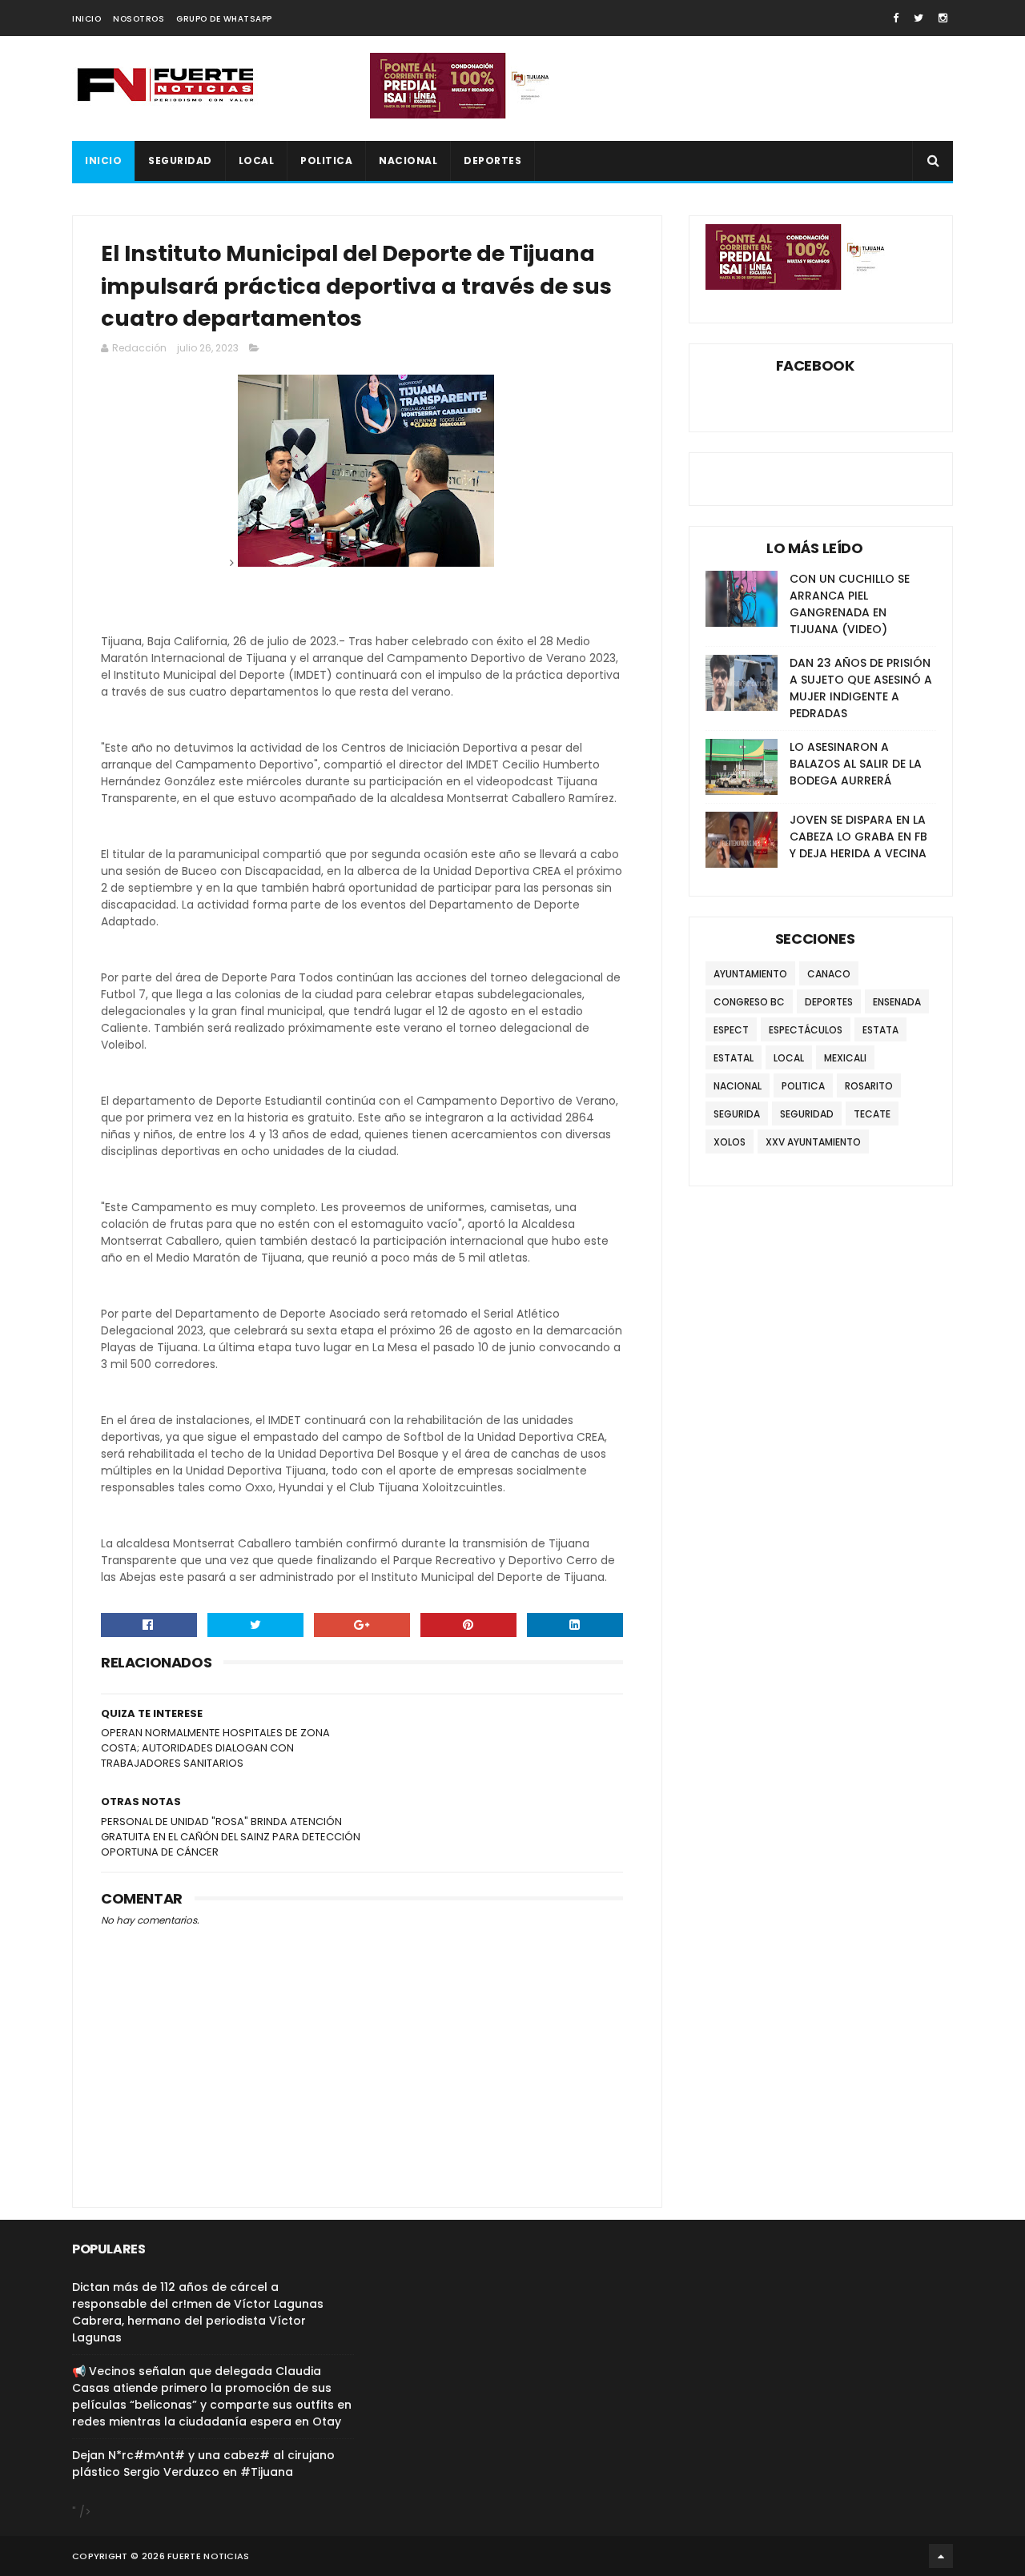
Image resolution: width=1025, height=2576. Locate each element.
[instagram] (943, 18)
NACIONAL (408, 160)
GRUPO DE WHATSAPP (224, 19)
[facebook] (896, 18)
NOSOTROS (139, 19)
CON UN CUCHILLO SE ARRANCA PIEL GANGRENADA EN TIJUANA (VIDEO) (850, 604)
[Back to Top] (941, 2556)
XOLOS (730, 1142)
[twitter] (918, 18)
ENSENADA (897, 1002)
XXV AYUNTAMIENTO (813, 1142)
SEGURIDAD (180, 160)
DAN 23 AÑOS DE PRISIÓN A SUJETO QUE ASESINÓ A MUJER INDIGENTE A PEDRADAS (861, 688)
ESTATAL (734, 1058)
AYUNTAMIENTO (750, 974)
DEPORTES (492, 160)
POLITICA (326, 160)
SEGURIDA (737, 1114)
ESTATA (880, 1030)
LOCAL (257, 160)
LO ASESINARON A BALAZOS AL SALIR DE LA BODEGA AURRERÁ (856, 764)
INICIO (86, 19)
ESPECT (731, 1030)
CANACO (829, 974)
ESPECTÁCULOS (806, 1030)
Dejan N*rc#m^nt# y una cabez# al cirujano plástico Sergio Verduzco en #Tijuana (203, 2464)
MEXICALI (845, 1058)
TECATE (872, 1114)
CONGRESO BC (749, 1002)
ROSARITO (869, 1086)
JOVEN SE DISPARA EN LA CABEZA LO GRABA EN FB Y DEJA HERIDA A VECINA (858, 837)
